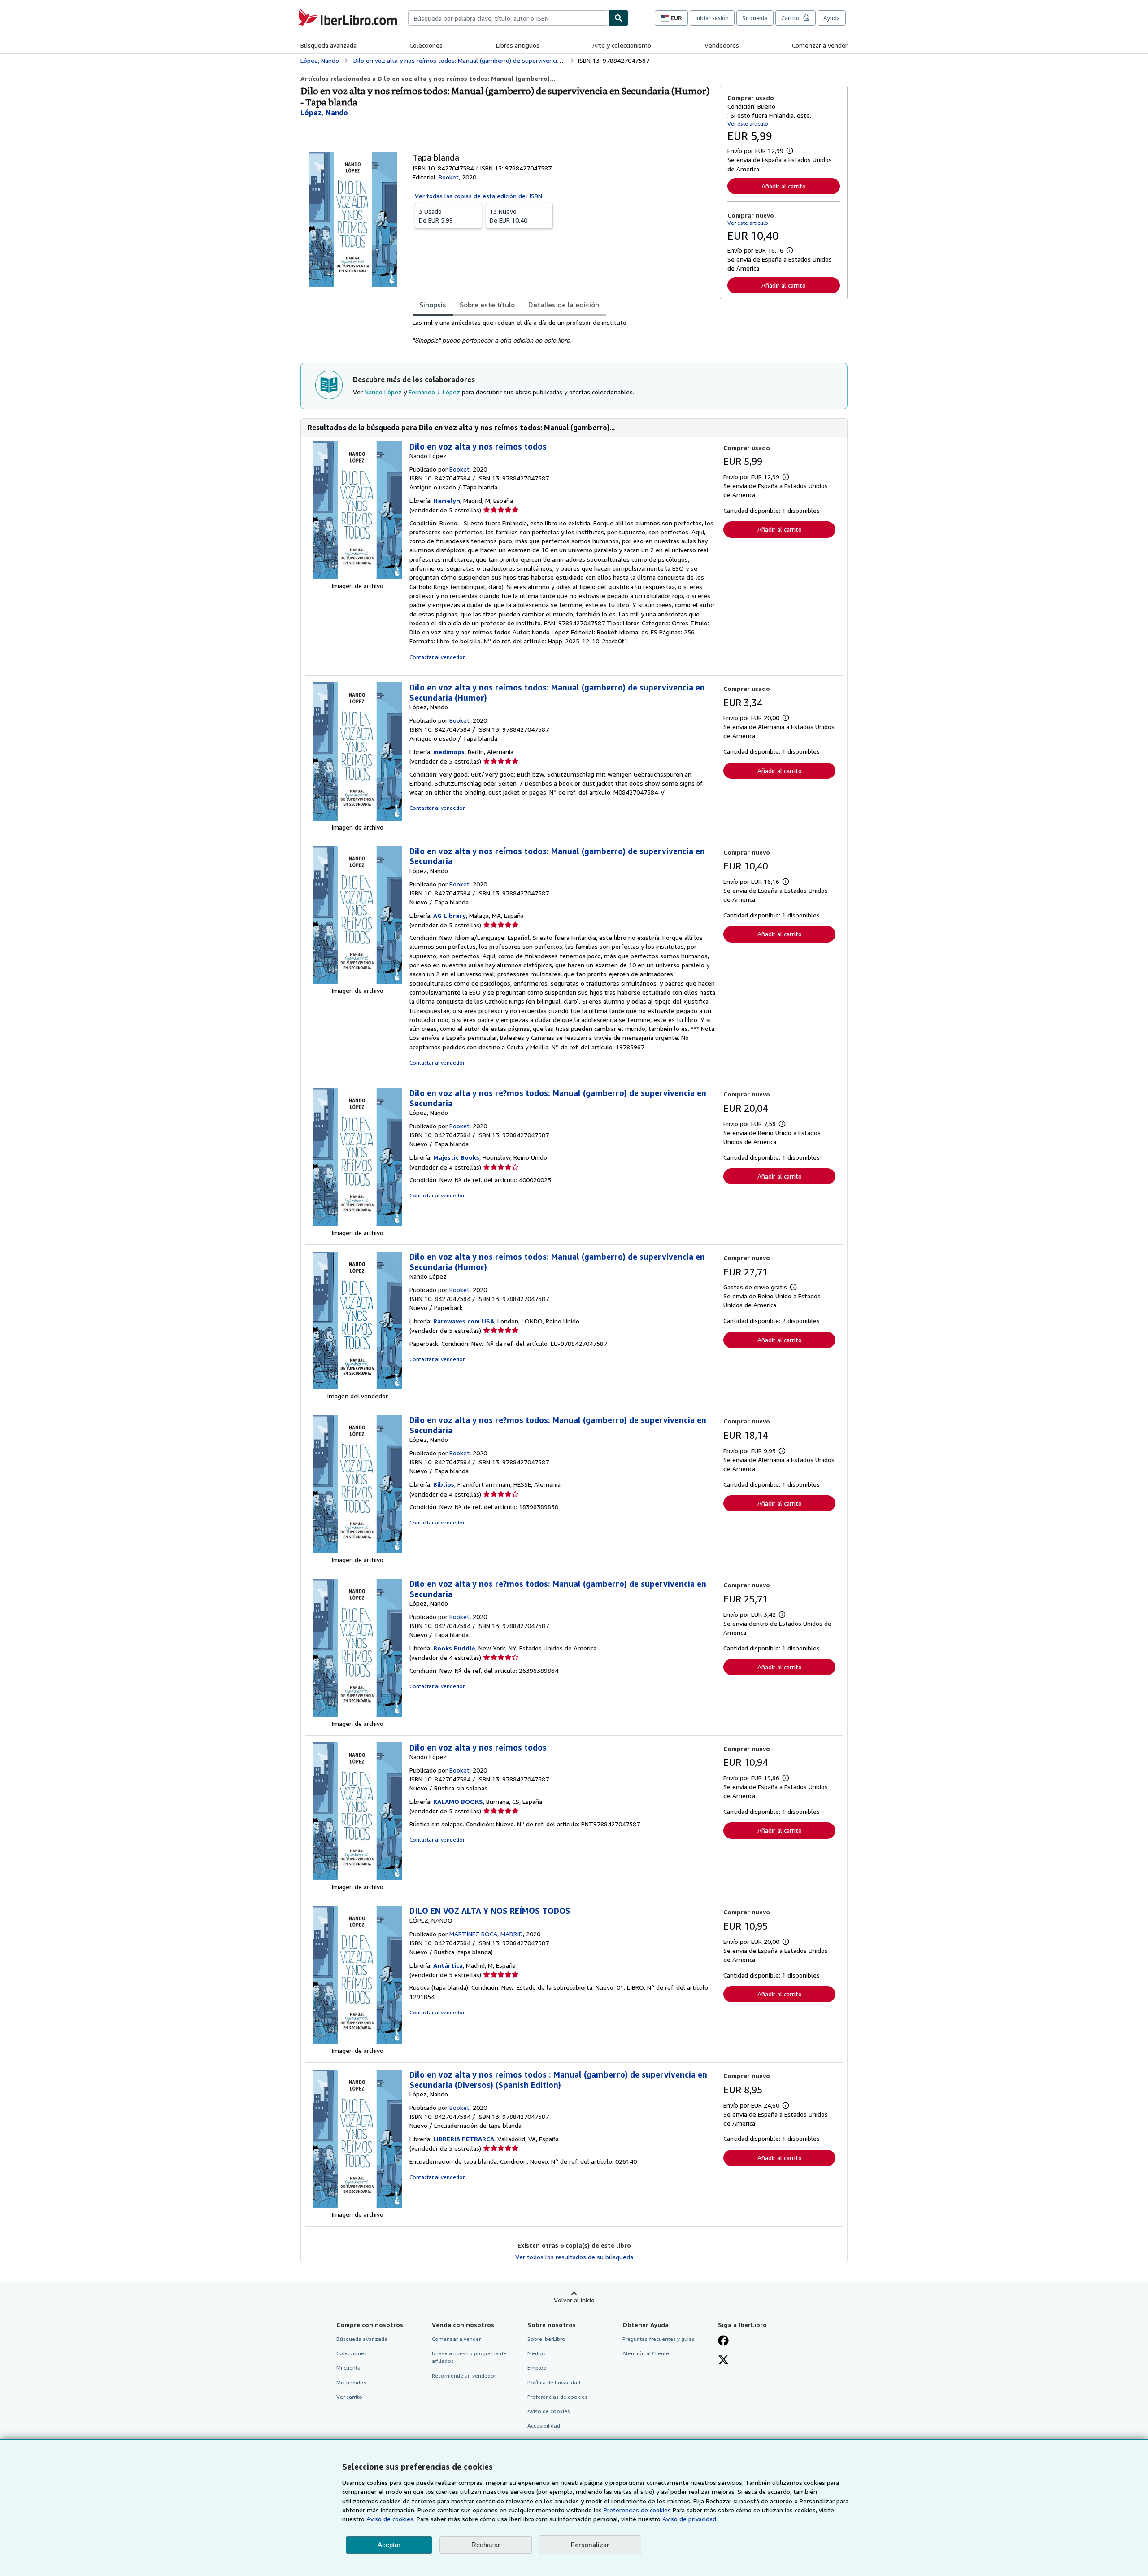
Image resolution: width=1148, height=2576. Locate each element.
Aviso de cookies (549, 2411)
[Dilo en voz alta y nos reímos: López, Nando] (357, 818)
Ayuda (832, 18)
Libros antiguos (518, 45)
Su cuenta (755, 18)
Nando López (383, 392)
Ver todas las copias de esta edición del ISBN (478, 196)
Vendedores (722, 45)
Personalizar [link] (590, 2545)
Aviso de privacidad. (690, 2519)
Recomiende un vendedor (464, 2376)
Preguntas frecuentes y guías (659, 2339)
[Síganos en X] (723, 2361)
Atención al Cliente (646, 2353)
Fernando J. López (434, 392)
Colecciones (426, 45)
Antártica (448, 1965)
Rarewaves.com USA (464, 1321)
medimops (449, 752)
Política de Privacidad (554, 2382)
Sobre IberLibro (546, 2339)
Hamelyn (447, 500)
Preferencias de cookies (637, 2510)
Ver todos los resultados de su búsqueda (574, 2257)
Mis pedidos (351, 2382)
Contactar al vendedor (437, 657)
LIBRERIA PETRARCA (464, 2139)
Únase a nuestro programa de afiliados (469, 2357)
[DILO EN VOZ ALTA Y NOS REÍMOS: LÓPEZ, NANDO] (357, 2041)
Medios (537, 2353)
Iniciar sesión (712, 18)
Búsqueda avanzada (328, 45)
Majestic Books (456, 1157)
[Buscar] (618, 18)
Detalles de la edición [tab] (564, 305)
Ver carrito (349, 2397)
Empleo (537, 2368)
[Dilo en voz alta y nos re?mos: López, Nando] (357, 1224)
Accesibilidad (544, 2425)
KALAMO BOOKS (458, 1801)
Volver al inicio (574, 2300)
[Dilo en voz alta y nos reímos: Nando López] (357, 577)
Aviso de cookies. (391, 2519)
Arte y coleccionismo (622, 45)
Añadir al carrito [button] (784, 186)
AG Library (450, 915)
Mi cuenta (348, 2368)
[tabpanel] (563, 332)
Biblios (444, 1484)
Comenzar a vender (820, 45)
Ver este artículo (748, 124)
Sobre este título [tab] (487, 305)
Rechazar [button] (486, 2545)
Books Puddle (454, 1648)
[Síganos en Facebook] (723, 2341)
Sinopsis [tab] (433, 305)
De (436, 216)
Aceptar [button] (389, 2545)
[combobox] (508, 18)
